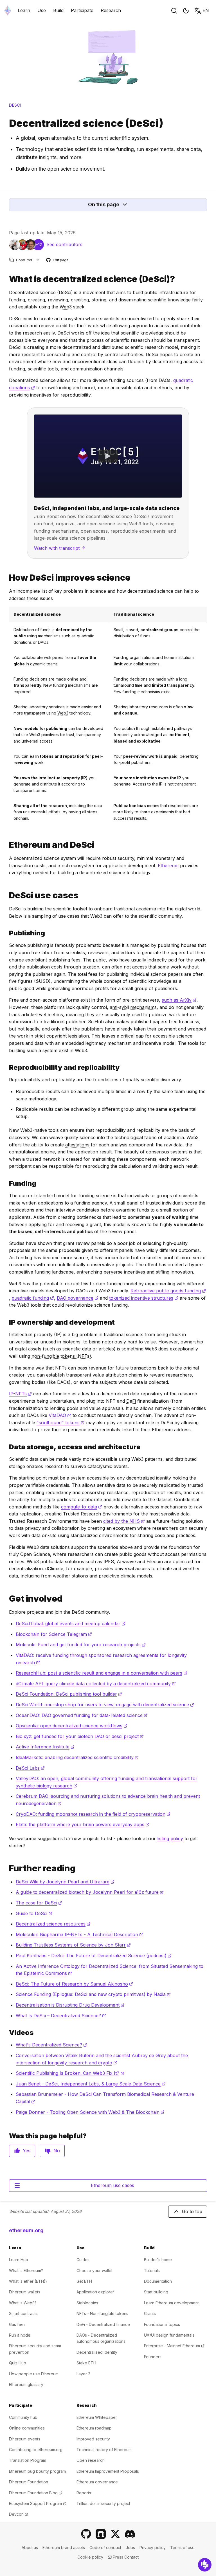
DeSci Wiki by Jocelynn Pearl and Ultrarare (65, 1882)
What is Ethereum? (26, 2271)
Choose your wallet (94, 2271)
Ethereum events (25, 2439)
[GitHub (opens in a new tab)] (86, 2534)
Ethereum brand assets (64, 2548)
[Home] (8, 11)
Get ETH (84, 2281)
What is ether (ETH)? (28, 2281)
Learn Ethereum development (171, 2303)
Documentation (158, 2281)
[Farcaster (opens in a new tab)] (101, 2534)
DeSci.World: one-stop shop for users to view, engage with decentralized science (105, 1705)
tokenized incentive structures (144, 1298)
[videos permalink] (7, 2033)
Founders (153, 2357)
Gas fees (17, 2324)
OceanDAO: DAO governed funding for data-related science (82, 1715)
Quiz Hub (18, 2363)
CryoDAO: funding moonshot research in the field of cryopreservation (93, 1814)
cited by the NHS (124, 1521)
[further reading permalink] (7, 1868)
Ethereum (168, 865)
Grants (150, 2313)
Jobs (130, 2548)
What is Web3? (23, 2303)
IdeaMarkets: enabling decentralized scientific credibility (77, 1757)
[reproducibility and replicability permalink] (7, 1067)
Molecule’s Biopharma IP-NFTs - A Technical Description (79, 1934)
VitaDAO (60, 1415)
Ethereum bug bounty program (37, 2471)
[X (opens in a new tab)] (115, 2534)
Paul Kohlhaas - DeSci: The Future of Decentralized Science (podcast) (94, 1956)
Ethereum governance (97, 2482)
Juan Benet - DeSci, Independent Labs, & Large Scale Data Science (91, 2084)
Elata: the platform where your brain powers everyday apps (83, 1824)
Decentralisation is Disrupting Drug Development (70, 2005)
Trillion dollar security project (103, 2503)
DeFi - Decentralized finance (103, 2324)
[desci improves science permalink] (7, 578)
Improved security (93, 2439)
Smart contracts (23, 2313)
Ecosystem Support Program (38, 2503)
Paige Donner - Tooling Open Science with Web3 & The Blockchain (90, 2112)
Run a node (20, 2335)
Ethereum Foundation (29, 2482)
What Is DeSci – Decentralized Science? (61, 2016)
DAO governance (78, 1298)
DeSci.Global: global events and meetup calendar (71, 1624)
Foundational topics (162, 2324)
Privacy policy (153, 2548)
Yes (27, 2151)
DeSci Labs (30, 1768)
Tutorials (152, 2271)
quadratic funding (33, 1298)
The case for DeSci (39, 1903)
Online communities (27, 2428)
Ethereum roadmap (94, 2428)
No (57, 2151)
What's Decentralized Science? (51, 2045)
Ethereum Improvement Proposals (108, 2471)
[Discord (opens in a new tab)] (130, 2534)
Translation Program (28, 2460)
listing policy (170, 1838)
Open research (91, 2460)
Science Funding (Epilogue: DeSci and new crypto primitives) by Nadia (93, 1994)
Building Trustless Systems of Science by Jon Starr (73, 1945)
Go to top (192, 2211)
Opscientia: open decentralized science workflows (72, 1726)
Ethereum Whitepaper (97, 2417)
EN (206, 10)
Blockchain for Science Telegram (54, 1634)
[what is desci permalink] (7, 279)
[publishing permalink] (7, 933)
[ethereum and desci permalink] (7, 845)
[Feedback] (205, 2565)
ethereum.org (26, 2230)
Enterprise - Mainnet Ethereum (174, 2346)
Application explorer (95, 2292)
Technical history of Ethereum (104, 2450)
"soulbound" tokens (61, 1423)
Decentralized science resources (53, 1924)
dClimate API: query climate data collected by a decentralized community (96, 1684)
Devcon (19, 2514)
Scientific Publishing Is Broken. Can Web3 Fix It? (70, 2073)
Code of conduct (105, 2548)
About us (30, 2548)
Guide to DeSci (34, 1913)
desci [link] (15, 105)
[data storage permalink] (7, 1447)
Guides (83, 2260)
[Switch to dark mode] (186, 11)
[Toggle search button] (174, 11)
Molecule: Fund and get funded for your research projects (81, 1645)
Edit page (58, 260)
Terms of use (182, 2548)
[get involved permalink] (7, 1599)
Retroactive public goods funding (168, 1291)
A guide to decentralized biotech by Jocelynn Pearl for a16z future (90, 1892)
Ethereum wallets (25, 2292)
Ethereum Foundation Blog (36, 2493)
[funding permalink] (7, 1183)
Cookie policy (90, 2557)
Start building (156, 2292)
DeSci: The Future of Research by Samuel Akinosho (74, 1984)
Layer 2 (83, 2374)
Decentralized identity (97, 2352)
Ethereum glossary (26, 2384)
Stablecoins (87, 2303)
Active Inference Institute (45, 1747)
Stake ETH (86, 2363)
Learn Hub (19, 2260)
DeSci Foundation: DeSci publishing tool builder (69, 1694)
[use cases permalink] (7, 895)
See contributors (64, 244)
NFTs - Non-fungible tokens (102, 2313)
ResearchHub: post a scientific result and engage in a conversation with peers (102, 1673)
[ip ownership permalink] (7, 1322)
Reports (84, 2493)
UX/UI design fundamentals (169, 2335)
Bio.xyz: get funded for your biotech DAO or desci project (80, 1736)
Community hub (23, 2417)
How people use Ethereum (34, 2374)
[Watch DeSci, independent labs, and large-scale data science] (108, 456)
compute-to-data (82, 1507)
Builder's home (158, 2260)
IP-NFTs (20, 1394)
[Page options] (38, 260)
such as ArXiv (179, 1000)
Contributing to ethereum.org (36, 2450)
